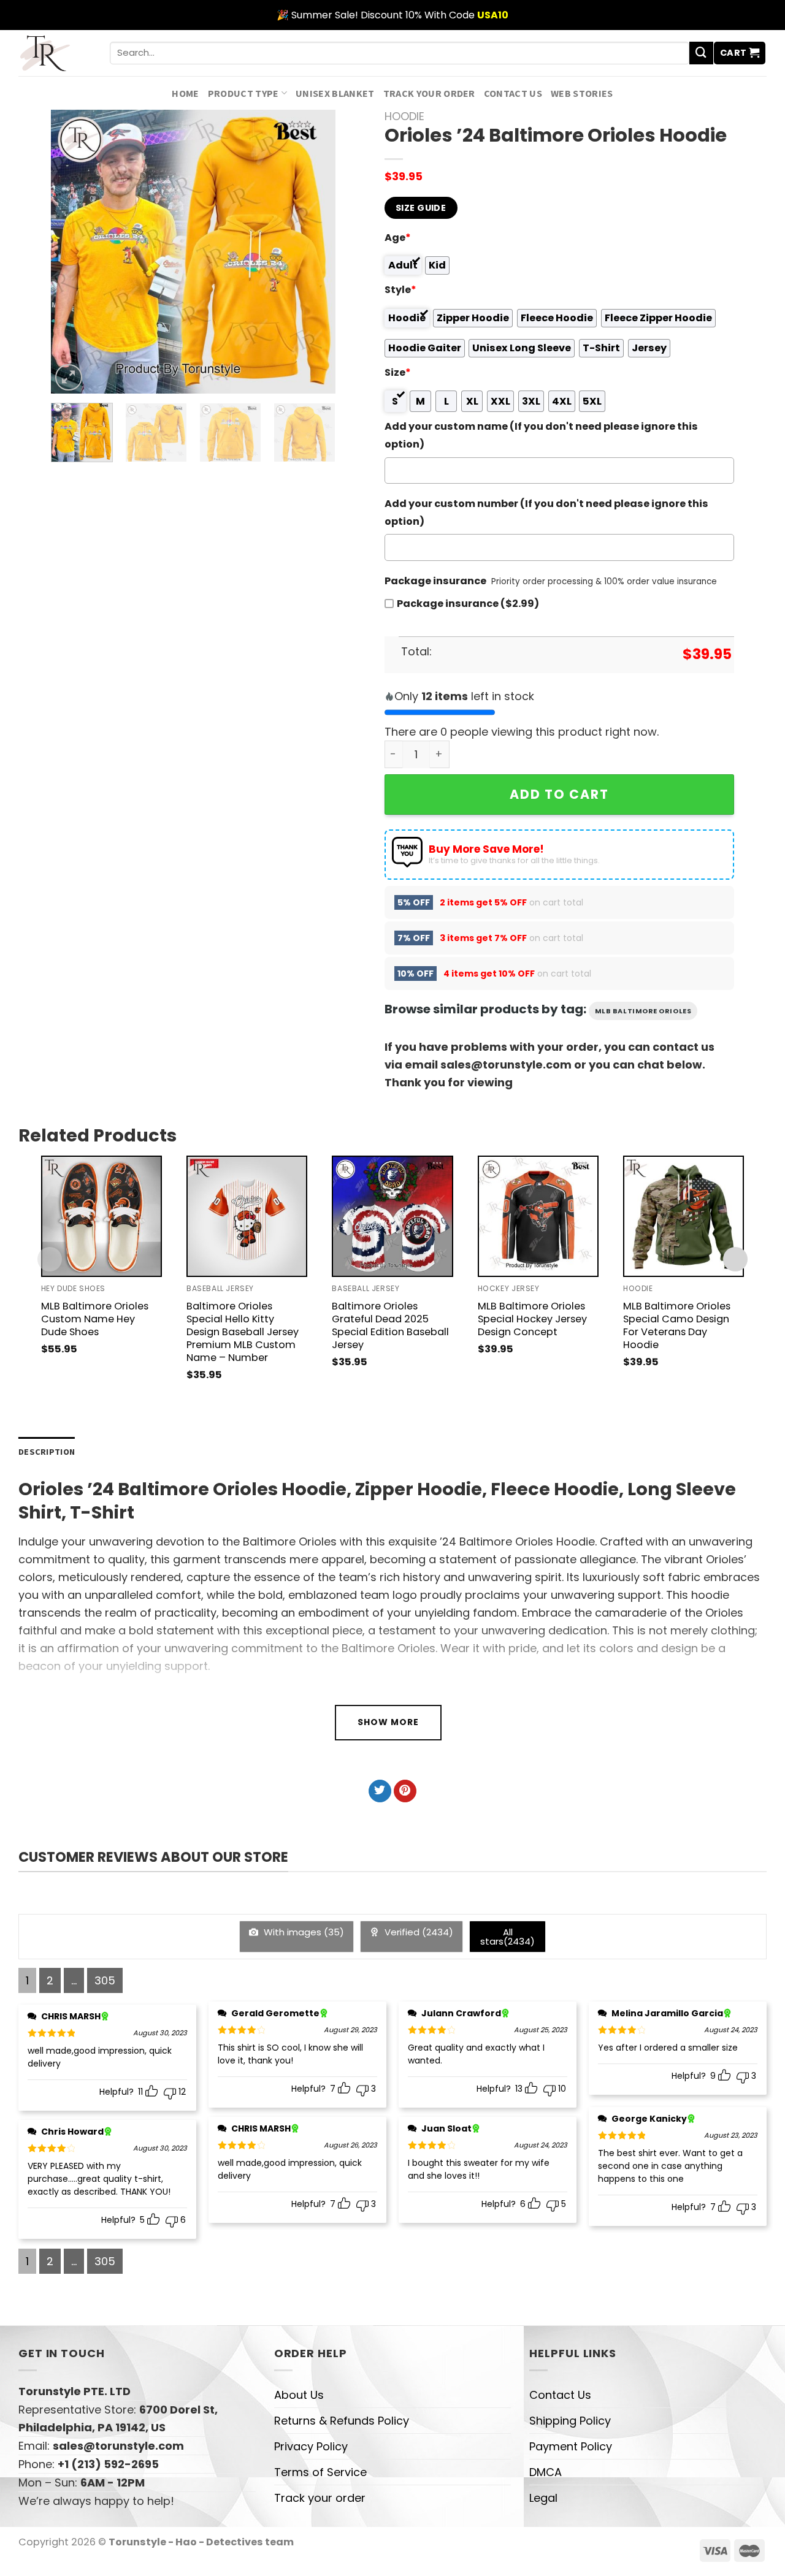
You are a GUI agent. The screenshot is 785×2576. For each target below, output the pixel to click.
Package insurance (435, 581)
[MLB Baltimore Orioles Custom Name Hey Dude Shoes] (101, 1216)
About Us (299, 2395)
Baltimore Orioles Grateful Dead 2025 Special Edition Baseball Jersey (390, 1325)
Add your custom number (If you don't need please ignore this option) (546, 513)
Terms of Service (320, 2472)
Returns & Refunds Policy (342, 2421)
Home (185, 93)
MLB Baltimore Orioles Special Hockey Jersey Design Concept (532, 1319)
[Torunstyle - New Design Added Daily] (55, 53)
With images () (303, 1932)
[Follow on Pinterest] (405, 1791)
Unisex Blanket (335, 93)
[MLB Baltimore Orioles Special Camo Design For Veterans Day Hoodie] (684, 1216)
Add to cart (559, 794)
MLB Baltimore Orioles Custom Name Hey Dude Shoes (95, 1319)
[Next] (314, 252)
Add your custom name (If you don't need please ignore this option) (541, 435)
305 (105, 1980)
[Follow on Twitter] (380, 1791)
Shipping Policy (570, 2421)
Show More (388, 1722)
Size (398, 372)
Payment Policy (571, 2446)
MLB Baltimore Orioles (643, 1011)
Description (47, 1452)
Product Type (243, 93)
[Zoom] (69, 378)
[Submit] (701, 53)
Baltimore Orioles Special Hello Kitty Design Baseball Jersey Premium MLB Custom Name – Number (243, 1332)
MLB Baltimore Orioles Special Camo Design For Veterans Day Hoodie (677, 1325)
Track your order (429, 93)
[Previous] (72, 252)
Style (400, 290)
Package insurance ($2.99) (468, 604)
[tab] (47, 1452)
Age (398, 238)
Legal (543, 2498)
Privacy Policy (311, 2446)
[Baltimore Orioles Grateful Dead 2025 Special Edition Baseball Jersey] (392, 1216)
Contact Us (513, 93)
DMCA (546, 2472)
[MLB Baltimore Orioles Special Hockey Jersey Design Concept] (538, 1216)
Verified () (418, 1932)
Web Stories (582, 93)
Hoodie (404, 116)
